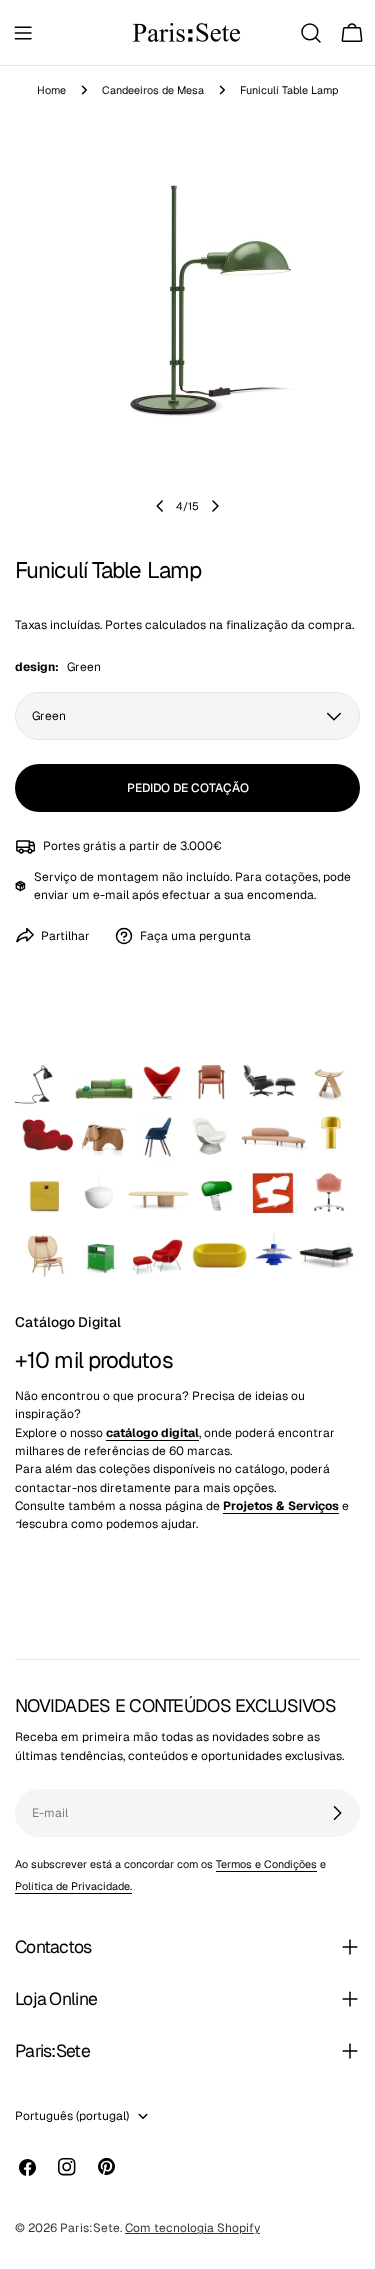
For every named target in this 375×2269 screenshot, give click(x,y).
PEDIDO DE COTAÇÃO (188, 788)
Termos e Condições (266, 1864)
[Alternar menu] (23, 33)
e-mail (111, 895)
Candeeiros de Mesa (153, 90)
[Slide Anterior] (160, 506)
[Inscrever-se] (337, 1813)
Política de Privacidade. (73, 1886)
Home (51, 90)
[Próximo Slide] (215, 506)
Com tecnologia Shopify (192, 2228)
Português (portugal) (72, 2116)
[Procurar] (311, 33)
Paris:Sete (90, 2228)
